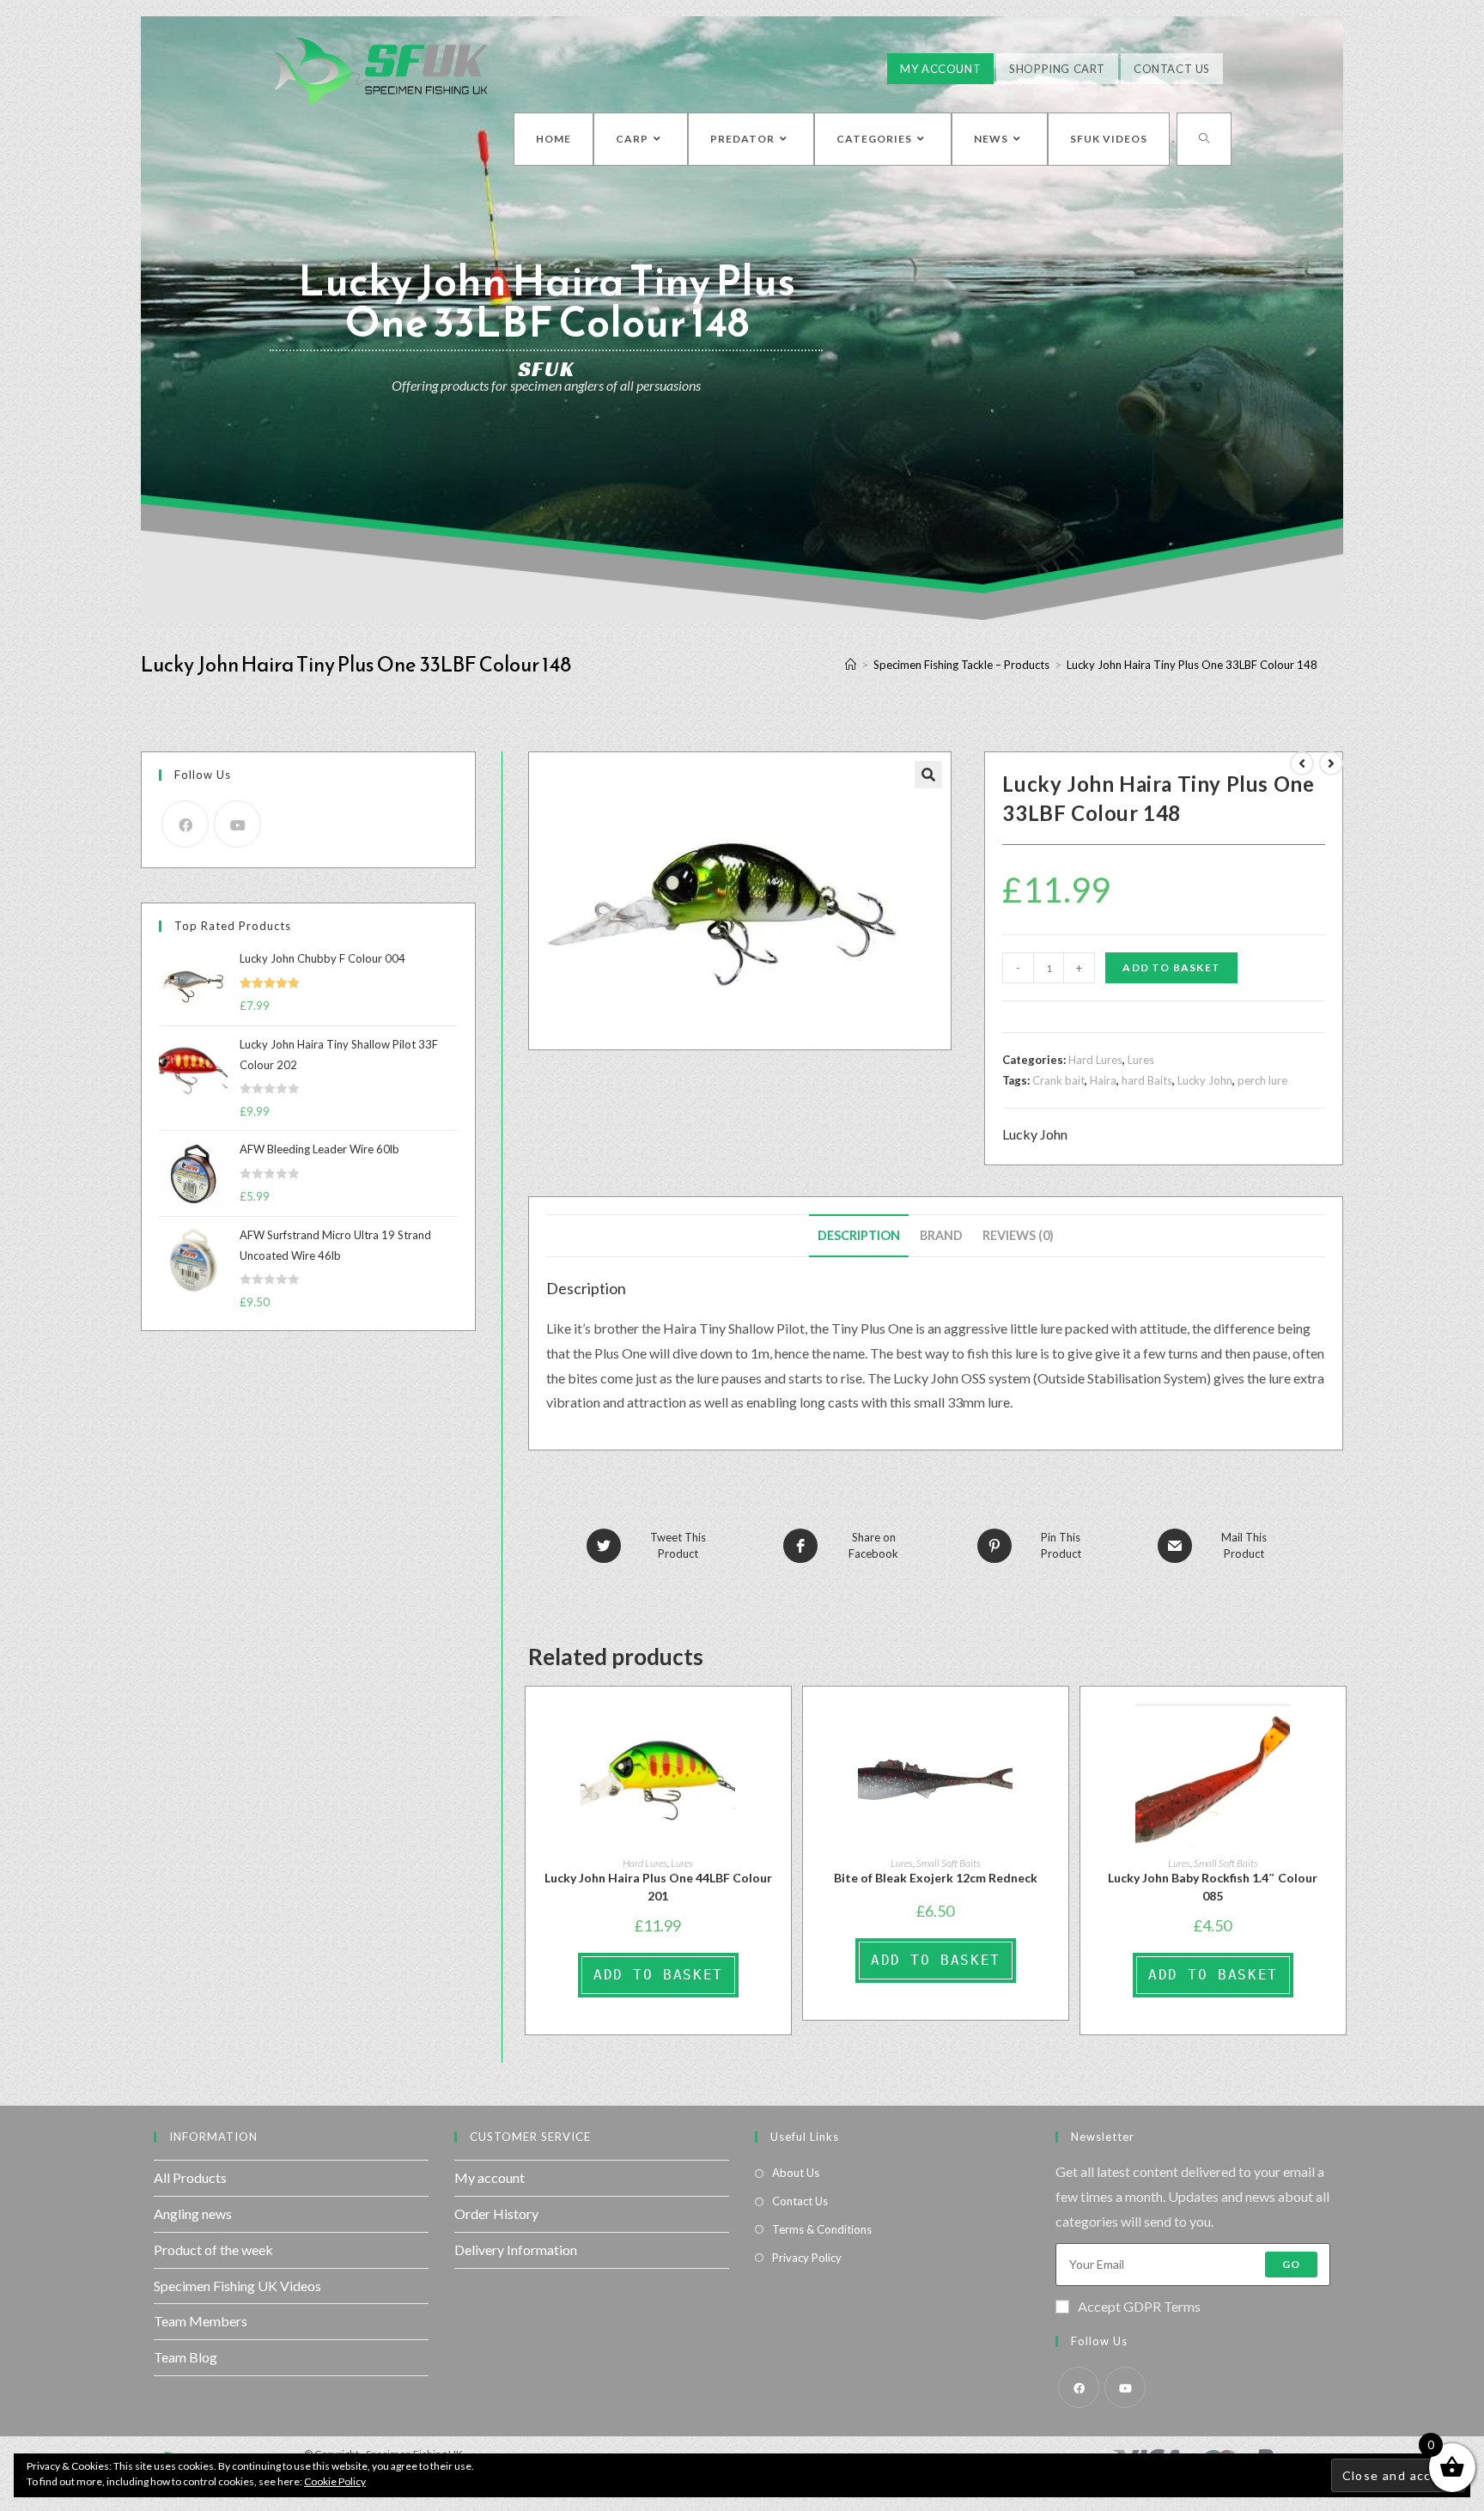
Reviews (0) (1018, 1235)
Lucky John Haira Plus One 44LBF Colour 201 (658, 1887)
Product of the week (213, 2250)
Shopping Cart (1057, 69)
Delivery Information (516, 2250)
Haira (1103, 1080)
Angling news (193, 2213)
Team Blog (185, 2357)
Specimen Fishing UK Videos (237, 2286)
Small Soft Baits (949, 1863)
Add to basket (1171, 967)
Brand (941, 1235)
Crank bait (1058, 1080)
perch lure (1262, 1080)
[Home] (851, 665)
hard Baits (1147, 1080)
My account (490, 2177)
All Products (190, 2177)
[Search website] (1204, 139)
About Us (796, 2173)
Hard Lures (1095, 1060)
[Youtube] (237, 824)
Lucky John (1205, 1080)
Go (1291, 2264)
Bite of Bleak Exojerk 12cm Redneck (936, 1878)
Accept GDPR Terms (1139, 2306)
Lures (1141, 1060)
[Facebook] (185, 824)
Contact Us (1172, 69)
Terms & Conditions (822, 2229)
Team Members (201, 2321)
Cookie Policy (335, 2481)
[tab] (859, 1236)
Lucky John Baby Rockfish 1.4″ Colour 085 (1213, 1887)
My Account (940, 69)
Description (859, 1235)
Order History (496, 2213)
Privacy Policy (807, 2258)
